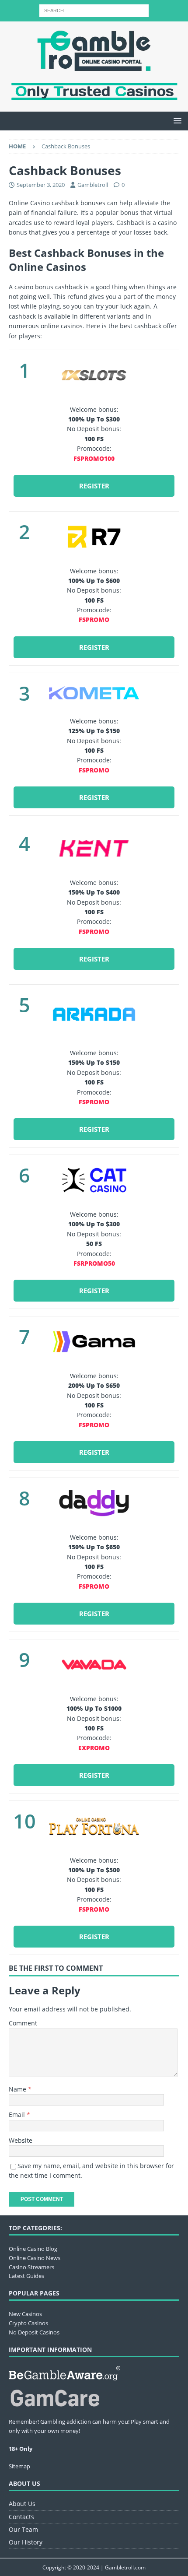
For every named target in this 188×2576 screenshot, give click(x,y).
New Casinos (25, 2314)
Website (21, 2140)
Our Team (23, 2529)
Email (18, 2114)
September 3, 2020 (41, 185)
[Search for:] (94, 10)
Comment (23, 2023)
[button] (176, 121)
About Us (22, 2504)
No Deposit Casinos (34, 2332)
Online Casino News (35, 2258)
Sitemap (19, 2466)
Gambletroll (93, 185)
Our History (26, 2542)
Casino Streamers (31, 2267)
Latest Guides (26, 2276)
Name (18, 2089)
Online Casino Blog (33, 2249)
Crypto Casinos (28, 2323)
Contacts (21, 2517)
